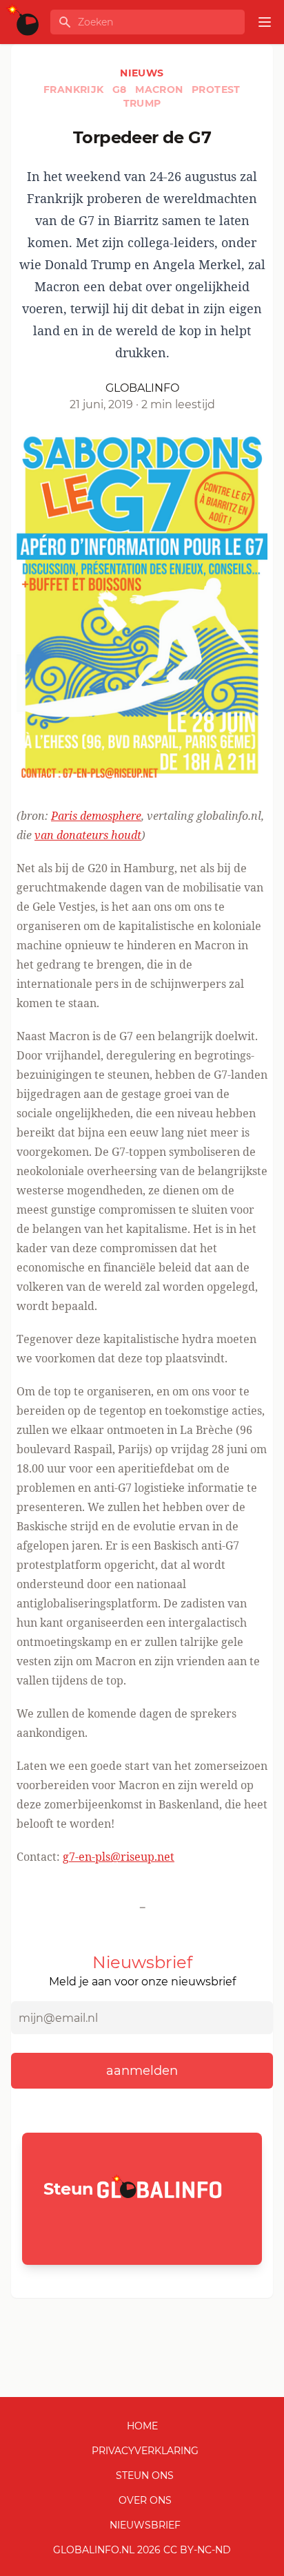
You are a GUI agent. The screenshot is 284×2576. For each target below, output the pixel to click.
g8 (121, 89)
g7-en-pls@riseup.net (119, 1857)
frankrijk (75, 89)
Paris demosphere (96, 816)
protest (216, 89)
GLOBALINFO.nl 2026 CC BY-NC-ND (142, 2550)
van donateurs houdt (88, 835)
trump (142, 103)
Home (142, 2426)
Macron (161, 89)
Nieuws (142, 73)
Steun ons (145, 2475)
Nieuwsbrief (145, 2525)
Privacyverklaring (145, 2451)
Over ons (145, 2500)
